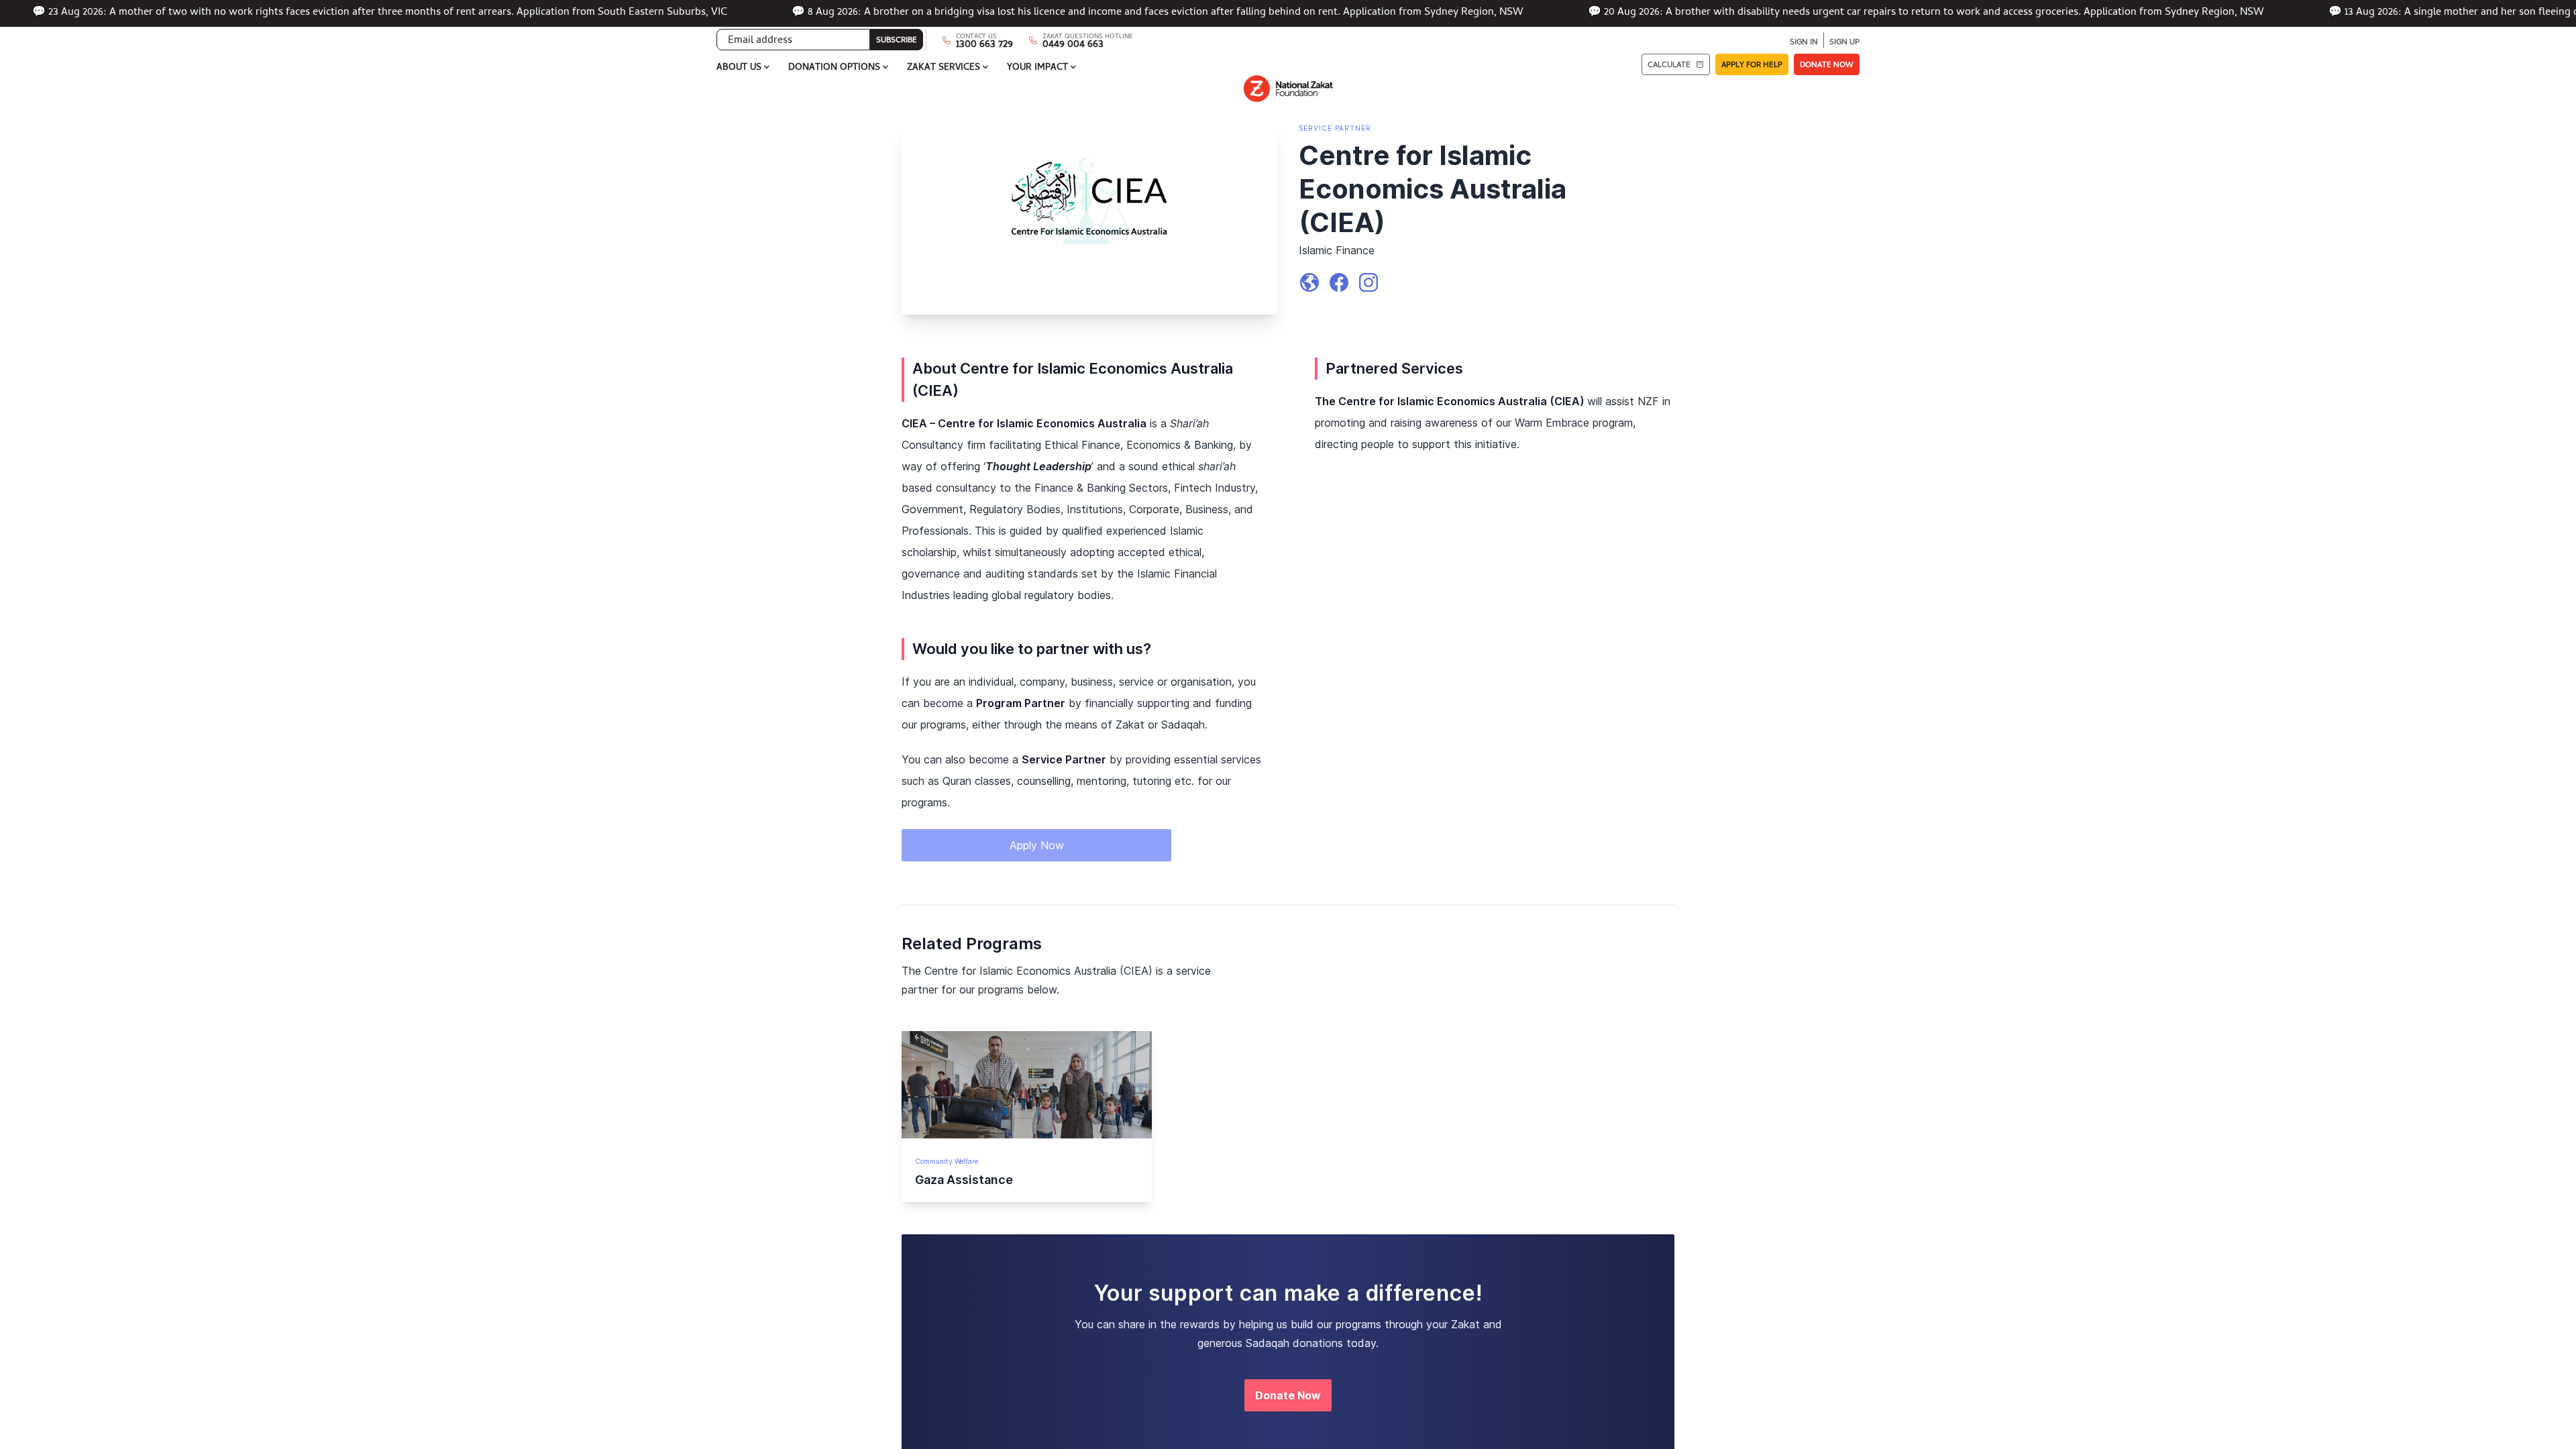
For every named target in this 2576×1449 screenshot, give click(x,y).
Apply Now (1037, 845)
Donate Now (1288, 1395)
